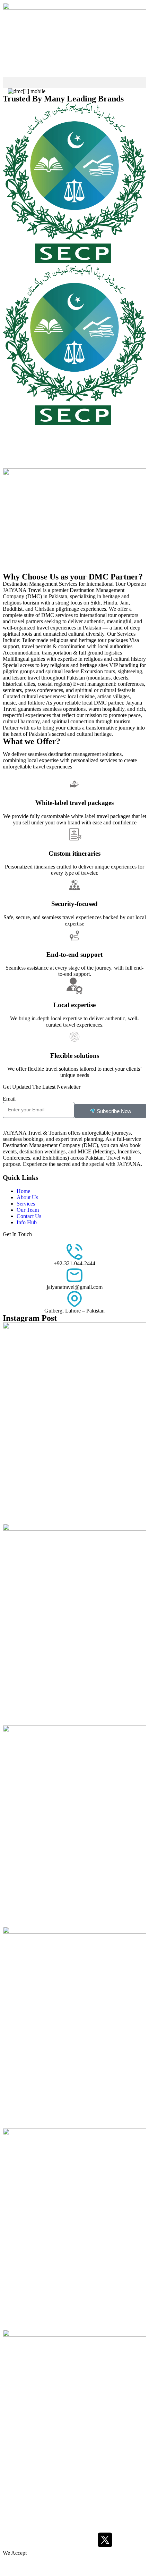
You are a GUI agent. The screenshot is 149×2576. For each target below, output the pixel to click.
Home (23, 1191)
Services (26, 1204)
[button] (74, 83)
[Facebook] (11, 2540)
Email (9, 1099)
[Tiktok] (68, 2540)
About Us (27, 1197)
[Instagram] (30, 2540)
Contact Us (29, 1216)
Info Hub (27, 1222)
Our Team (28, 1210)
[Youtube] (49, 2540)
